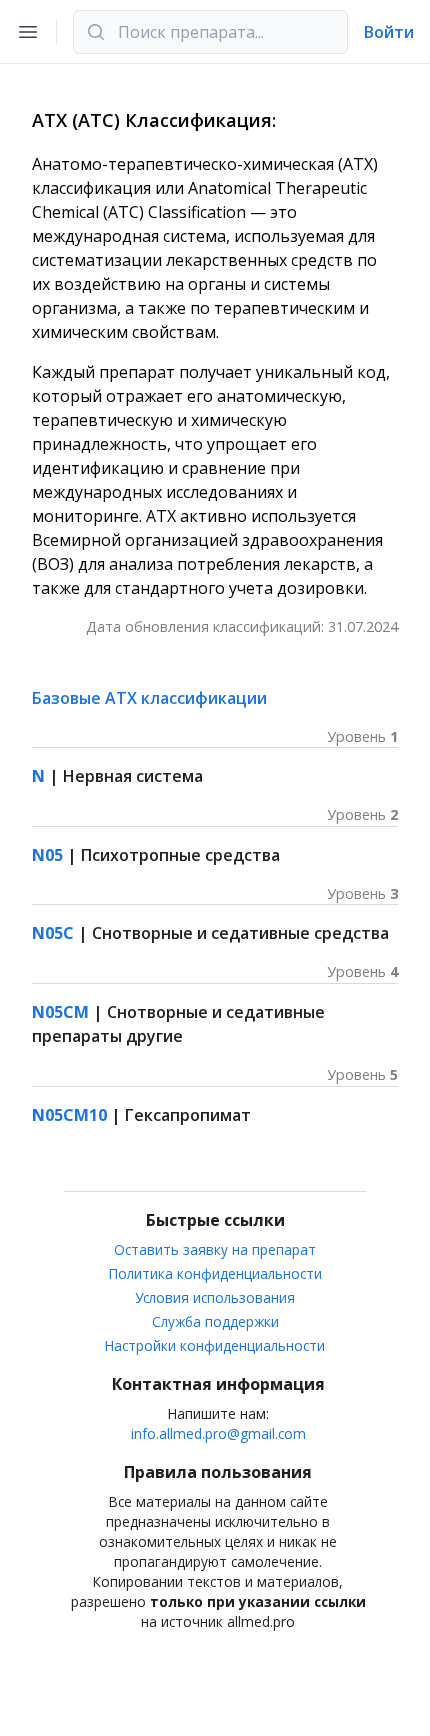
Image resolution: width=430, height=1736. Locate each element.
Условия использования (215, 1297)
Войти (389, 32)
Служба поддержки (215, 1321)
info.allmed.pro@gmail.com (218, 1433)
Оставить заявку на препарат (215, 1249)
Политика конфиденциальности (215, 1273)
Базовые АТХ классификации (149, 698)
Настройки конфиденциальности (215, 1345)
